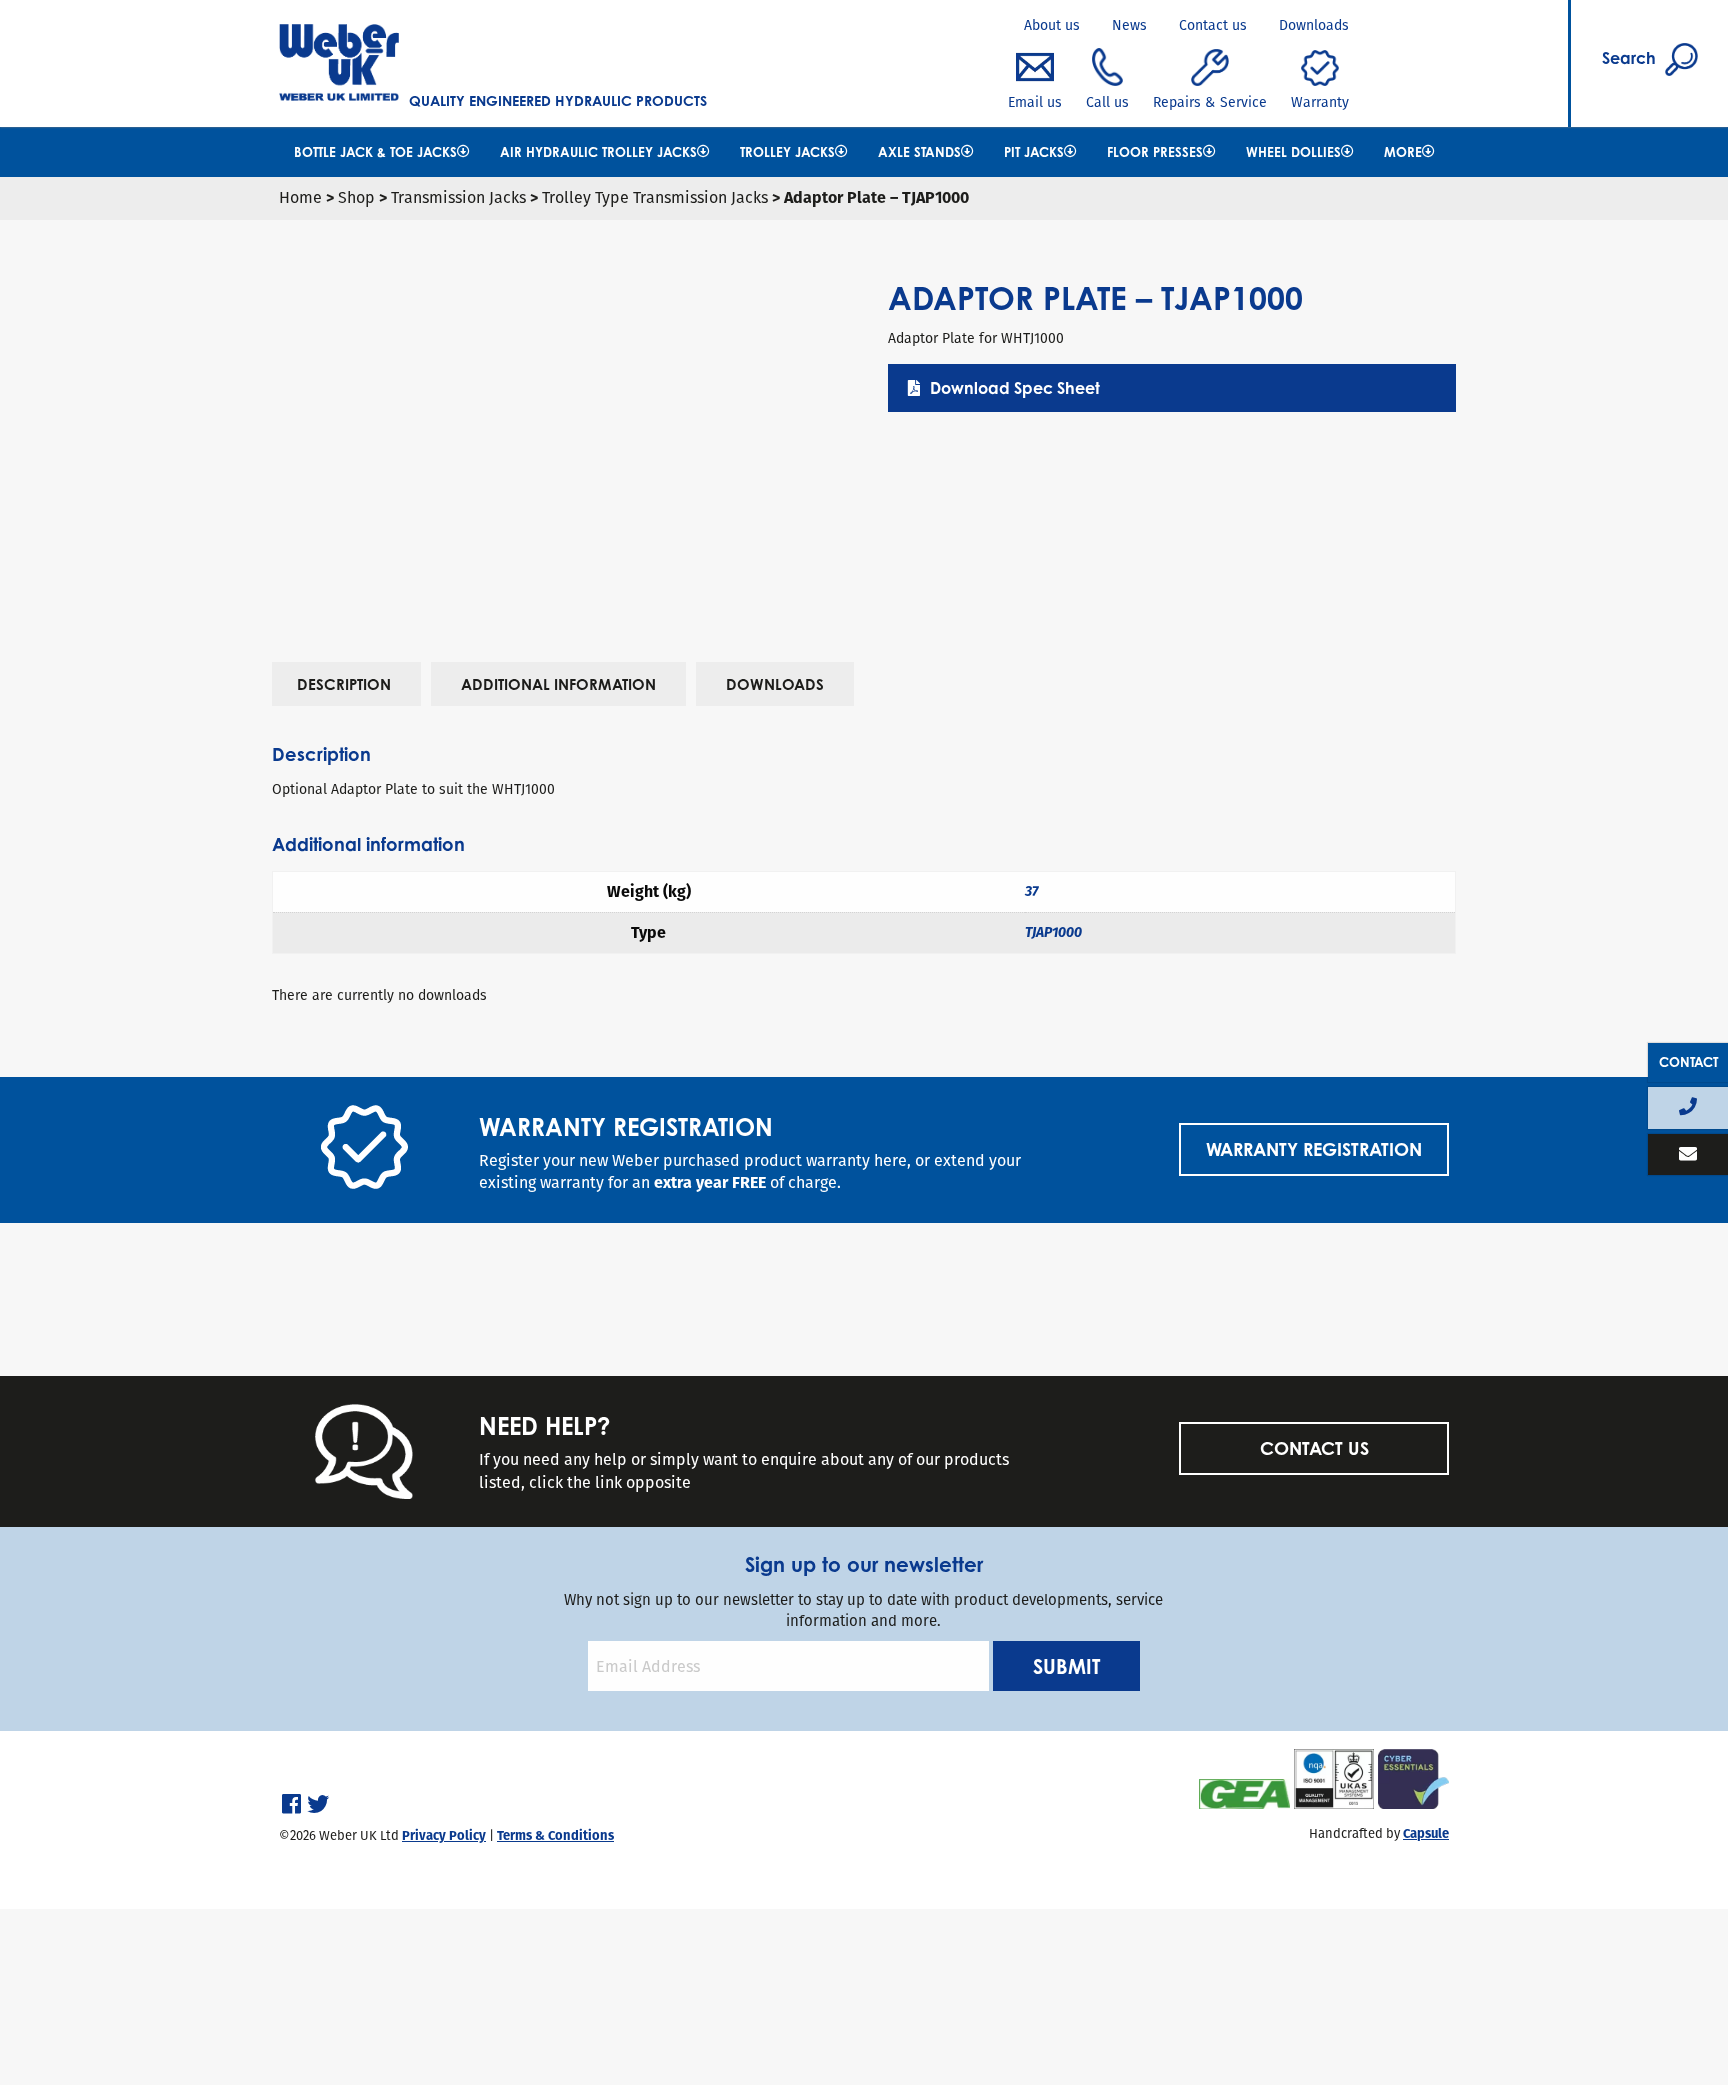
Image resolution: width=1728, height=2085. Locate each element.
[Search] (1582, 12)
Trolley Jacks (787, 152)
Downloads (1314, 25)
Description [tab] (344, 684)
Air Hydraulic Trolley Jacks (598, 152)
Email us (1035, 102)
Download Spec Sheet (1015, 388)
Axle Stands (919, 152)
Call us (1107, 102)
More (1403, 152)
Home (300, 197)
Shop (356, 197)
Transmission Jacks (458, 197)
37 (1031, 891)
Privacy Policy (444, 1835)
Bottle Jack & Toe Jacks (375, 152)
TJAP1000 (1053, 932)
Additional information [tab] (558, 684)
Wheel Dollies (1293, 152)
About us (1052, 25)
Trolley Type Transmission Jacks (655, 197)
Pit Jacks (1034, 152)
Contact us (1213, 25)
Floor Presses (1155, 152)
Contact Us (1313, 1448)
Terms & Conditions (555, 1835)
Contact (1688, 1062)
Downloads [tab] (775, 684)
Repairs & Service (1210, 102)
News (1129, 25)
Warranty (1320, 102)
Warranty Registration (1314, 1149)
